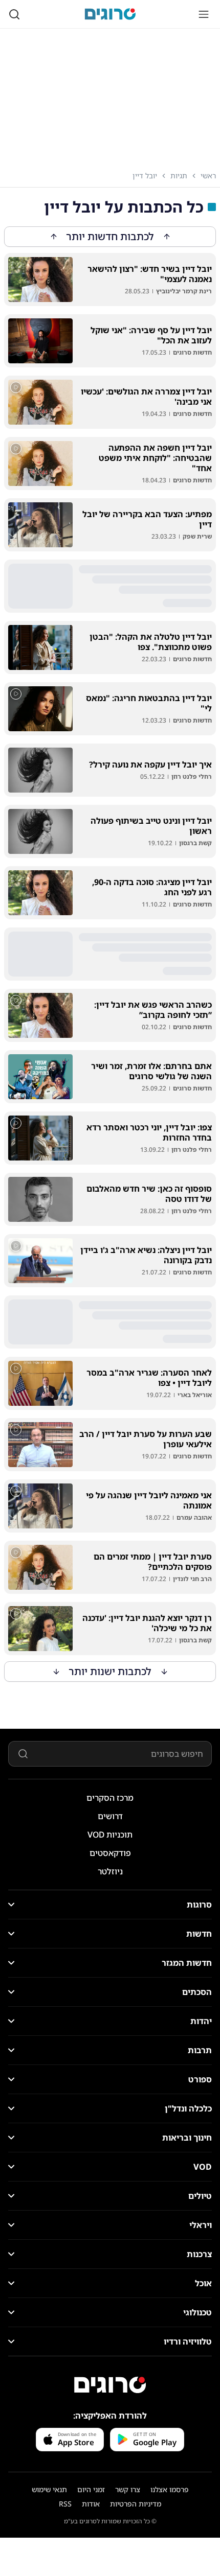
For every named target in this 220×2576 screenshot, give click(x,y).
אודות (91, 2504)
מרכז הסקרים (110, 1798)
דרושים (110, 1816)
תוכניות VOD (110, 1835)
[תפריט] (204, 14)
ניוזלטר (110, 1871)
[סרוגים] (110, 2385)
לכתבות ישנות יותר (110, 1671)
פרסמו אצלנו (170, 2489)
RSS (65, 2504)
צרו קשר (128, 2489)
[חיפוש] (14, 14)
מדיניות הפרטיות (136, 2504)
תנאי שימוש (49, 2489)
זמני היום (91, 2489)
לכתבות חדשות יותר (110, 236)
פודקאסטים (110, 1853)
